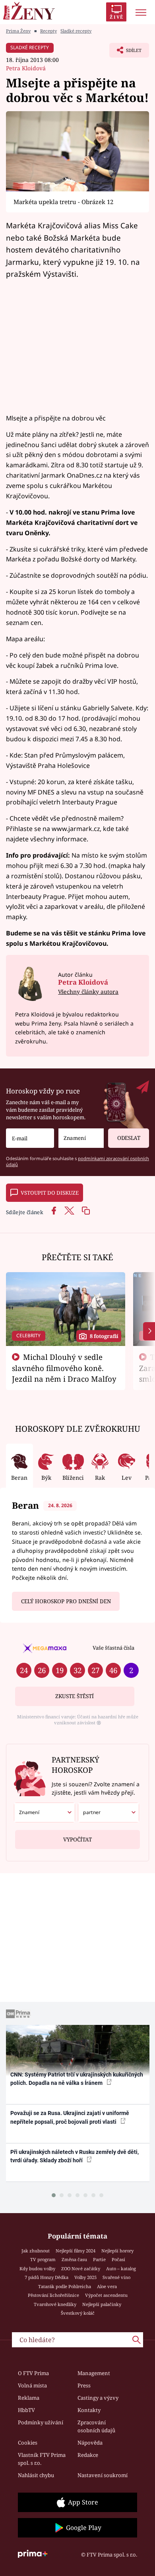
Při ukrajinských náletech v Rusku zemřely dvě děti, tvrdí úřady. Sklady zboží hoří (75, 2156)
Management (94, 2373)
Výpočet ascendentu (106, 2295)
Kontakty (89, 2410)
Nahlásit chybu (36, 2475)
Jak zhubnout (36, 2251)
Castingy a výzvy (98, 2398)
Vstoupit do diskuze (50, 1193)
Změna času (74, 2259)
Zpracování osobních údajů (96, 2426)
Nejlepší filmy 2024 (76, 2251)
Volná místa (32, 2385)
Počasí (118, 2259)
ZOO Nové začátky (81, 2268)
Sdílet (125, 52)
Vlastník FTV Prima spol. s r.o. (42, 2459)
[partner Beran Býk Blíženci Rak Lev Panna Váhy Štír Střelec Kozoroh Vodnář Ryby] (108, 1812)
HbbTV (26, 2410)
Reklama (29, 2398)
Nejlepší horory (117, 2251)
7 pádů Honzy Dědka (46, 2277)
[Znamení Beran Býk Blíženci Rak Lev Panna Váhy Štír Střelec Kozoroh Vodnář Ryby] (81, 1138)
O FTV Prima (33, 2373)
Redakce (88, 2455)
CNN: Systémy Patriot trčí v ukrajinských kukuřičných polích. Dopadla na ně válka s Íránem (77, 2079)
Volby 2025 (85, 2277)
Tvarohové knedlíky (55, 2304)
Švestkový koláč (78, 2313)
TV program (43, 2259)
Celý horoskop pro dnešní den (66, 1601)
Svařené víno (116, 2277)
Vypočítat (77, 1839)
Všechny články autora (88, 992)
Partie (99, 2259)
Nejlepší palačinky (102, 2304)
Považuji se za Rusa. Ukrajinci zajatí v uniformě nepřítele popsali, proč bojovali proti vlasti (70, 2117)
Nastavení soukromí (103, 2475)
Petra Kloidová (26, 68)
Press (84, 2385)
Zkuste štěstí (75, 1696)
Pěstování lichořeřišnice (53, 2295)
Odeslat (129, 1138)
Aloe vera (107, 2286)
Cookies (28, 2443)
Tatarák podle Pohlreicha (65, 2286)
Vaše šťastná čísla (113, 1648)
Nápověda (90, 2443)
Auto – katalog (121, 2268)
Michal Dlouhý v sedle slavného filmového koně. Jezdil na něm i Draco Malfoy (64, 1368)
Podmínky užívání (41, 2422)
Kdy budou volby (37, 2268)
